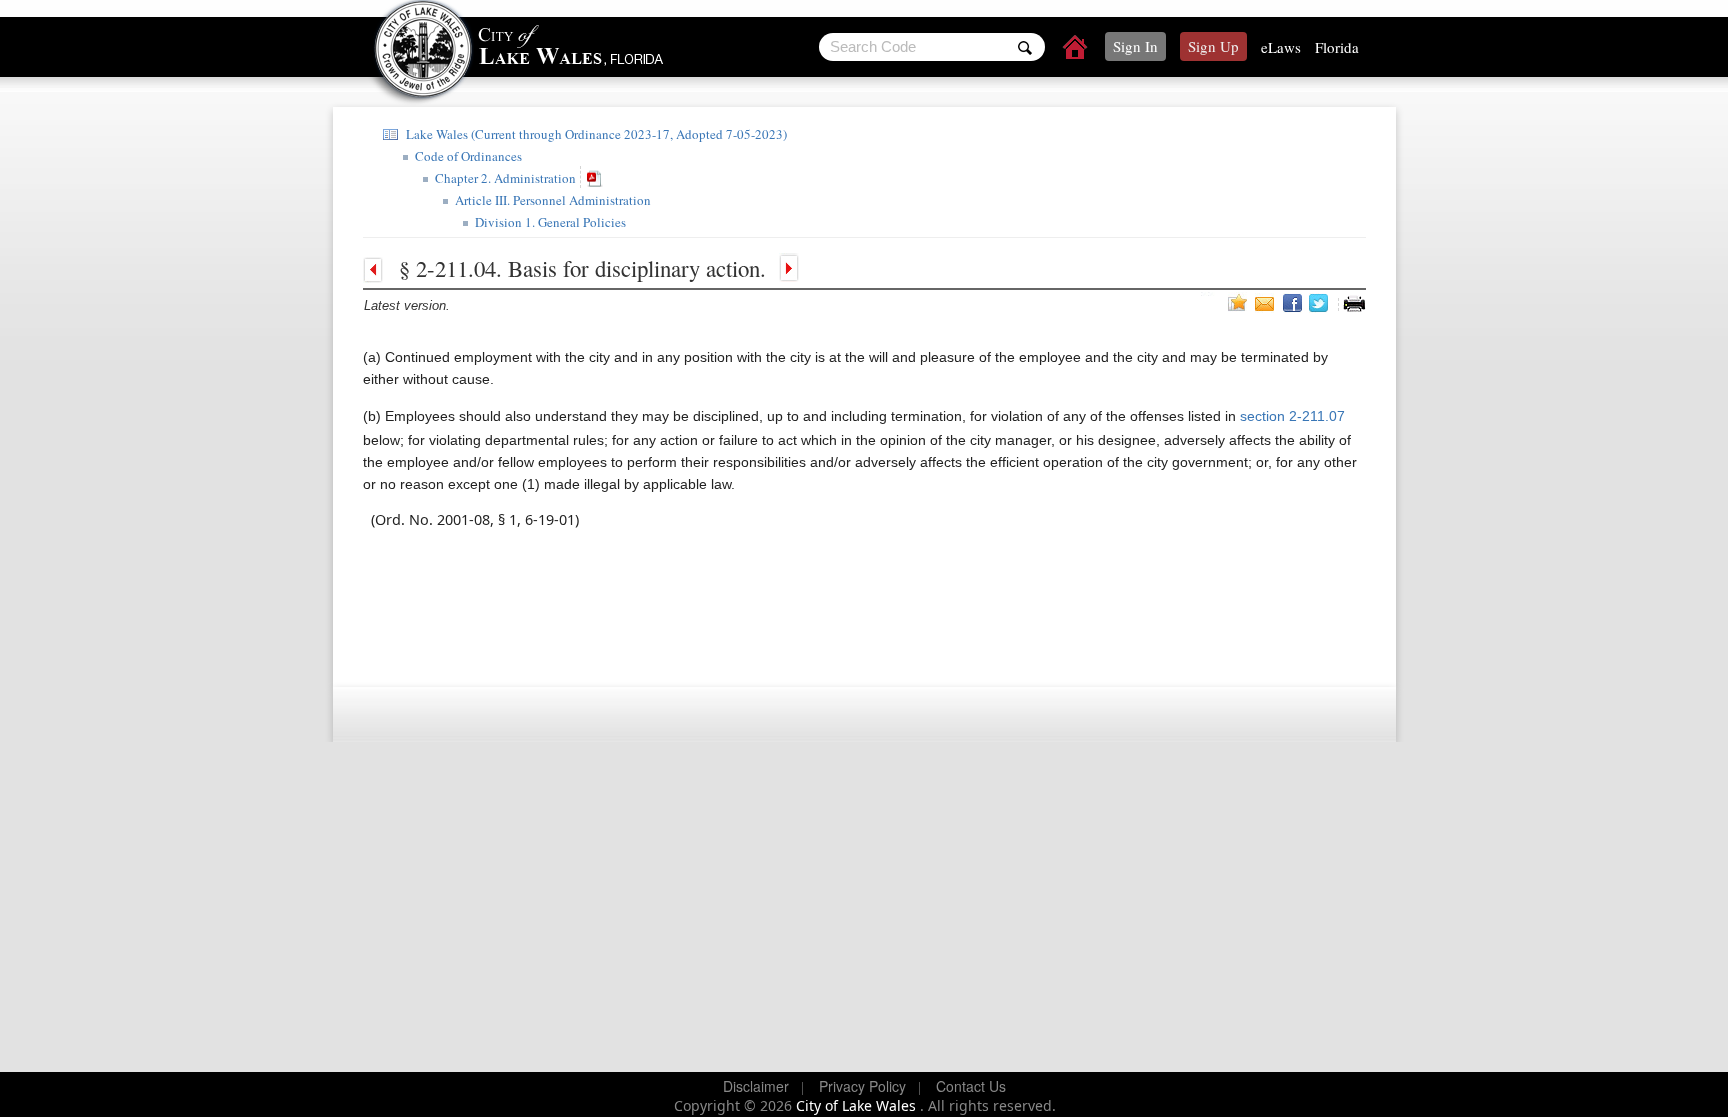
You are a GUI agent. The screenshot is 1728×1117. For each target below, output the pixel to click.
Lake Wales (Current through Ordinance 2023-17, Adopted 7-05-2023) (594, 134)
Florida (1337, 47)
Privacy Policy (862, 1086)
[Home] (1076, 50)
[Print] (1354, 303)
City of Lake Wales (858, 1105)
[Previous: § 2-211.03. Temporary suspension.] (378, 268)
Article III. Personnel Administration (551, 200)
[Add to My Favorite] (1238, 302)
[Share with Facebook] (1294, 303)
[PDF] (597, 177)
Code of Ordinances (466, 156)
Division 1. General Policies (548, 222)
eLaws (1281, 47)
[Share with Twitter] (1320, 303)
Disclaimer (756, 1086)
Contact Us (971, 1086)
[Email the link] (1267, 303)
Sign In (1135, 46)
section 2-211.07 (1290, 416)
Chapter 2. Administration (503, 178)
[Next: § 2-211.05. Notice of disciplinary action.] (787, 268)
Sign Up (1213, 46)
